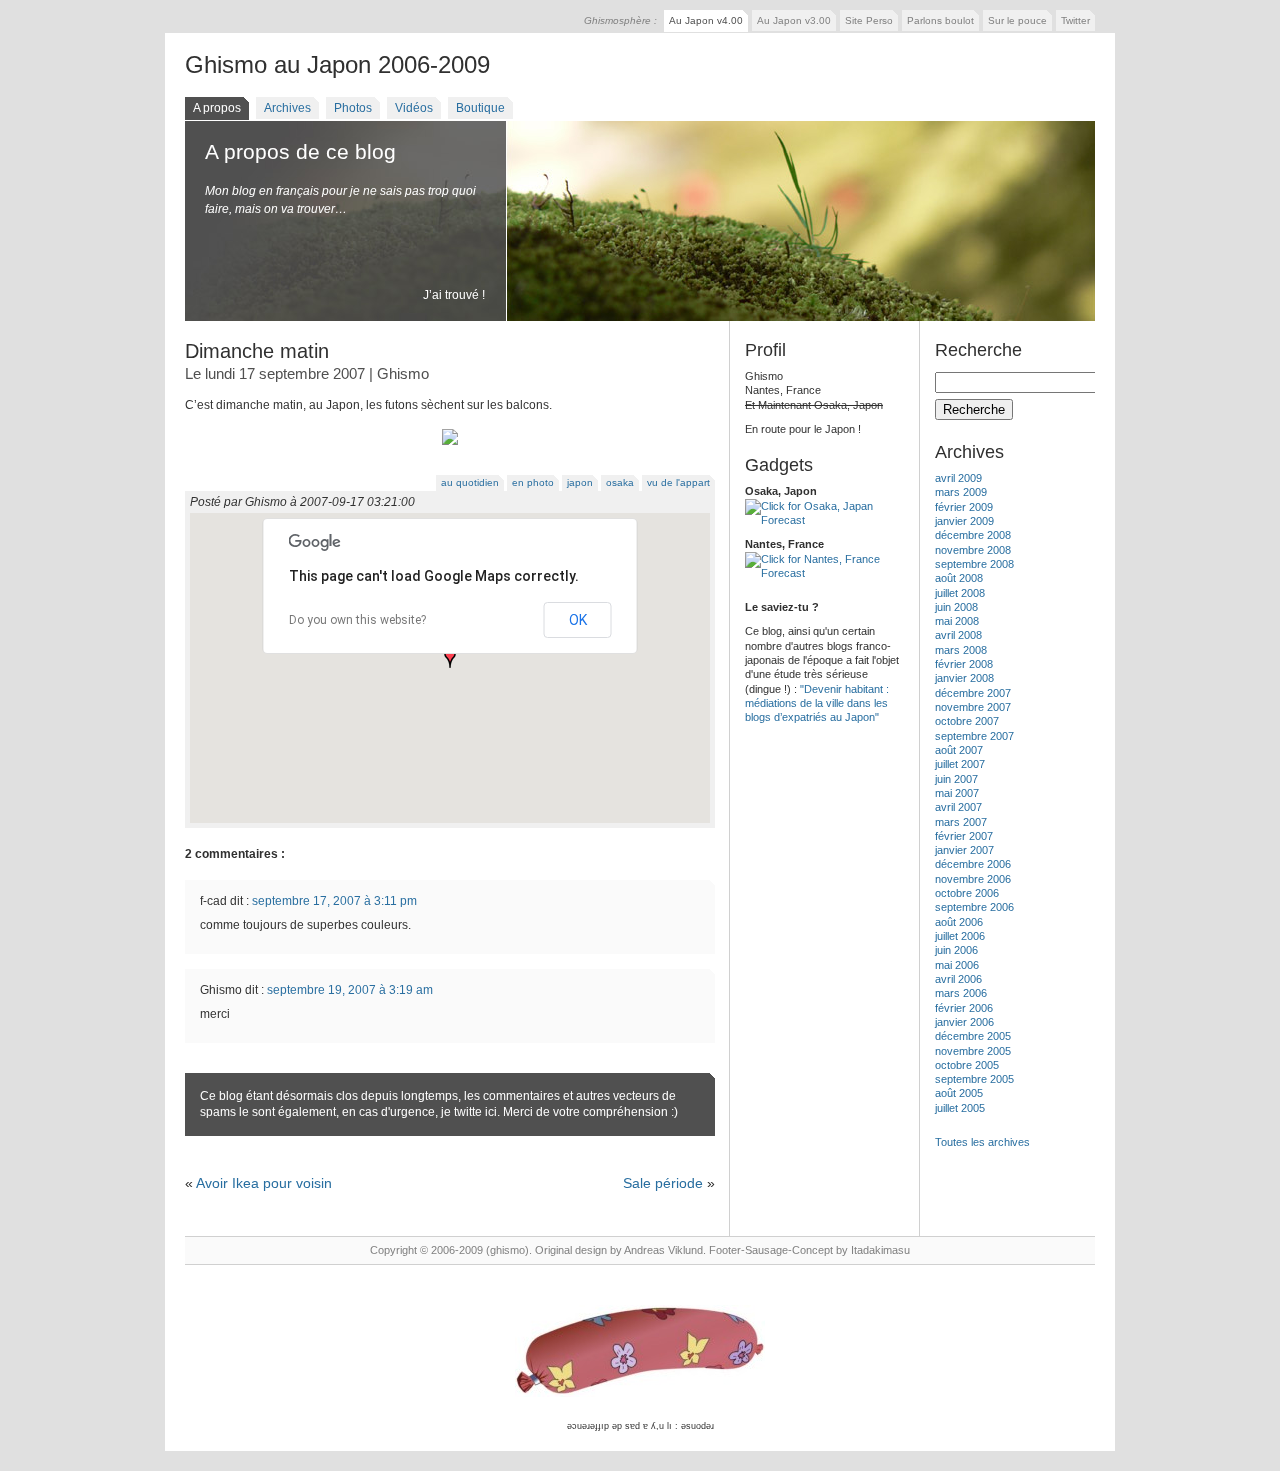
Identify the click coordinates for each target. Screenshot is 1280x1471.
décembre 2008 (973, 535)
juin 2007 (956, 779)
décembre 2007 (973, 693)
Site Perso (869, 20)
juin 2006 (956, 950)
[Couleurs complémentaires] (450, 446)
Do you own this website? (357, 620)
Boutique (480, 108)
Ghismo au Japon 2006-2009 (337, 64)
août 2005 (959, 1093)
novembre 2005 (973, 1051)
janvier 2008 (964, 678)
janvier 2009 (964, 521)
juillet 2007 (960, 764)
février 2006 (964, 1008)
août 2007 (959, 750)
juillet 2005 (960, 1108)
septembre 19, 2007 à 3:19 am (350, 990)
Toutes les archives (982, 1142)
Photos (353, 108)
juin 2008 (956, 607)
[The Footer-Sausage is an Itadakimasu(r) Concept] (640, 1352)
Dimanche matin (257, 351)
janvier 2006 (964, 1022)
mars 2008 (961, 650)
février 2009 (964, 507)
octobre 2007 (967, 721)
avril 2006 (958, 979)
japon (580, 482)
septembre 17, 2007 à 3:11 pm (334, 901)
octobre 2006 (967, 893)
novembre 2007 (973, 707)
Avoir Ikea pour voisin (264, 1183)
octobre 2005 (967, 1065)
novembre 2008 (973, 550)
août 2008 (959, 578)
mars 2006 (961, 993)
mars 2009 (961, 492)
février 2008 (964, 664)
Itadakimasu (880, 1250)
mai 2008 (957, 621)
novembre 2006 (973, 879)
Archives (287, 108)
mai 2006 (957, 965)
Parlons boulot (940, 20)
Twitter (1075, 20)
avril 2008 (958, 635)
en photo (533, 482)
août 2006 (959, 922)
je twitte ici (469, 1112)
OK (578, 620)
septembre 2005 (974, 1079)
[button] (450, 658)
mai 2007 (957, 793)
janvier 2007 (964, 850)
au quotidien (470, 482)
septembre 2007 (974, 736)
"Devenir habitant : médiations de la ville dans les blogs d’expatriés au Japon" (817, 703)
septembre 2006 (974, 907)
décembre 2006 (973, 864)
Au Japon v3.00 (794, 20)
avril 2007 (958, 807)
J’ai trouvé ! (454, 295)
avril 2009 (958, 478)
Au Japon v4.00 (706, 20)
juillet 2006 (960, 936)
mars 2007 (961, 822)
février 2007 (964, 836)
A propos (217, 108)
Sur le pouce (1017, 20)
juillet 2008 (960, 593)
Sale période (663, 1183)
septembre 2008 (974, 564)
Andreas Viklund (663, 1250)
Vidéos (414, 108)
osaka (620, 482)
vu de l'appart (678, 482)
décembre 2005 (973, 1036)
